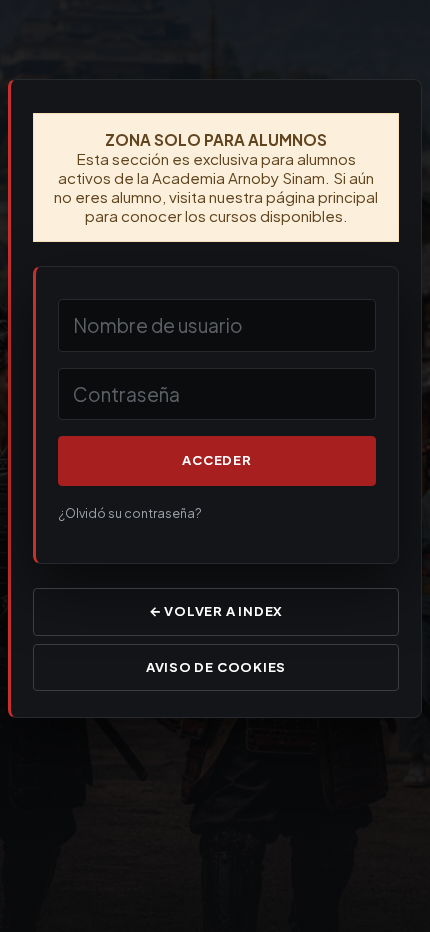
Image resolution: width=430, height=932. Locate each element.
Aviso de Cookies (216, 667)
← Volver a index (216, 611)
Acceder (216, 460)
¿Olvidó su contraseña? (130, 513)
